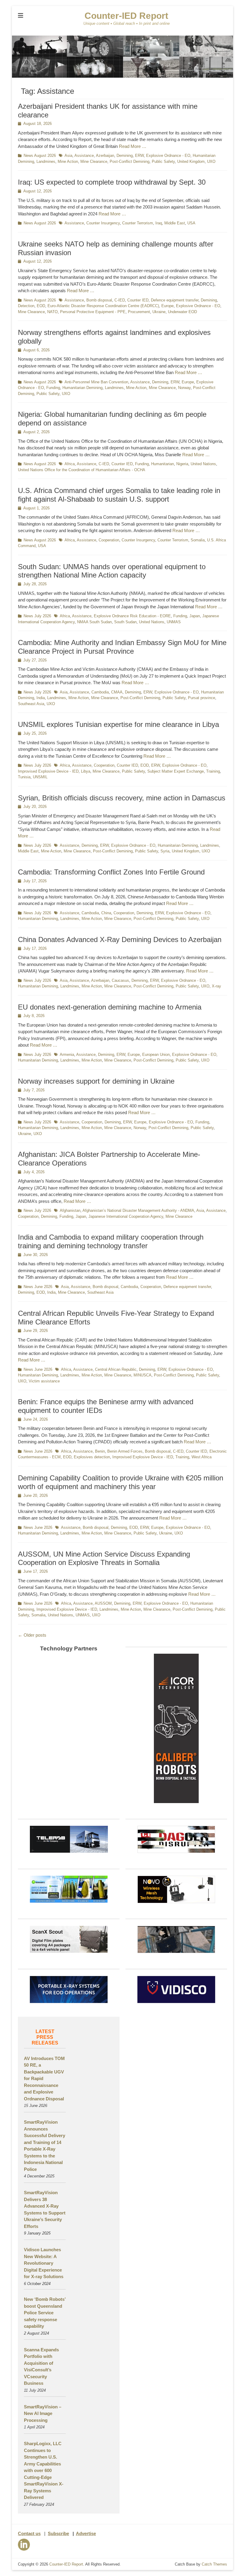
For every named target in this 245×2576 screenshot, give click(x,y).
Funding (53, 388)
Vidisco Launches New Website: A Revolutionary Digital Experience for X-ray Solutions (44, 2263)
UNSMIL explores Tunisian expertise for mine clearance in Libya (118, 724)
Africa (70, 464)
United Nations (203, 464)
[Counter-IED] (122, 76)
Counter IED (138, 300)
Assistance (84, 156)
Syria (165, 851)
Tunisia (24, 777)
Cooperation (109, 540)
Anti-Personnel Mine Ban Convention (96, 382)
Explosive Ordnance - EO (168, 156)
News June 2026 (38, 1287)
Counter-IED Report (126, 16)
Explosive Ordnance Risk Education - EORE (132, 616)
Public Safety (163, 161)
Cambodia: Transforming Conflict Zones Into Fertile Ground (111, 872)
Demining (125, 156)
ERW (139, 156)
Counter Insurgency (103, 223)
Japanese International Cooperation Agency (126, 1216)
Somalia (198, 540)
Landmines (46, 161)
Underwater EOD (182, 312)
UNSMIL (40, 777)
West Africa (202, 1457)
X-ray (216, 986)
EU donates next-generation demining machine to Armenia (110, 1007)
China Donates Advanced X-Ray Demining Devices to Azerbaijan (120, 939)
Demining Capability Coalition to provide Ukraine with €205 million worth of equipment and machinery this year (121, 1482)
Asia (68, 156)
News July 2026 (37, 616)
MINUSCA (143, 1375)
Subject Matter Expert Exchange (176, 771)
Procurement (139, 312)
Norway (184, 388)
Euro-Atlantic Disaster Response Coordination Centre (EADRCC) (103, 306)
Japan (195, 616)
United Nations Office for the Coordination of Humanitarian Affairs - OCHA (82, 470)
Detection (26, 306)
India (41, 698)
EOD (41, 306)
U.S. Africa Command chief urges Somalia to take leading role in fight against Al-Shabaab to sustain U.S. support (119, 495)
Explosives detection (92, 1457)
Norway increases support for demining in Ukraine (96, 1081)
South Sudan (125, 622)
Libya (86, 771)
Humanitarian (163, 464)
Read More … (133, 146)
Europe (167, 306)
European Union (156, 1055)
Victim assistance (44, 1381)
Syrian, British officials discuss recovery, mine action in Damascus (122, 798)
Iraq (159, 223)
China (106, 913)
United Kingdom (191, 161)
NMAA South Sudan (94, 622)
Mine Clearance (94, 161)
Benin (100, 1451)
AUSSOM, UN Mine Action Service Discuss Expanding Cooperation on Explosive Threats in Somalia (104, 1558)
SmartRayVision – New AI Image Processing (43, 2413)
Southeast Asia (31, 704)
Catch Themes (214, 2564)
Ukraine (159, 312)
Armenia (67, 1055)
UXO (211, 161)
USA (191, 223)
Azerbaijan (105, 156)
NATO (52, 312)
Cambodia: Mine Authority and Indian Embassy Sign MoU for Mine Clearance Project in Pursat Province (122, 647)
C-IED (120, 300)
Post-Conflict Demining (130, 161)
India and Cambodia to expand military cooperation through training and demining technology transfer (111, 1241)
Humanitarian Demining (82, 388)
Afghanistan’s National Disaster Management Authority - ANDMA (138, 1210)
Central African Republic (116, 1369)
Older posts (32, 1635)
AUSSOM (103, 1603)
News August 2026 (40, 156)
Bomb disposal (99, 300)
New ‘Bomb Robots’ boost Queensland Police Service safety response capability (45, 2313)
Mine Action (68, 161)
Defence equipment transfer (175, 300)
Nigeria (182, 464)
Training (213, 771)
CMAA (117, 692)
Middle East (175, 223)
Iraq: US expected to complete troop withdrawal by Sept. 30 (112, 182)
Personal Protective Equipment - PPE (93, 312)
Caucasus (120, 980)
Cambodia (100, 692)
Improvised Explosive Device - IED (48, 771)
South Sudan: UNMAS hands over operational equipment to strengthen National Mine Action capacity (112, 571)
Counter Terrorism (138, 223)
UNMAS (174, 622)
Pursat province (202, 698)
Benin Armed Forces (125, 1451)
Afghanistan (70, 1210)
